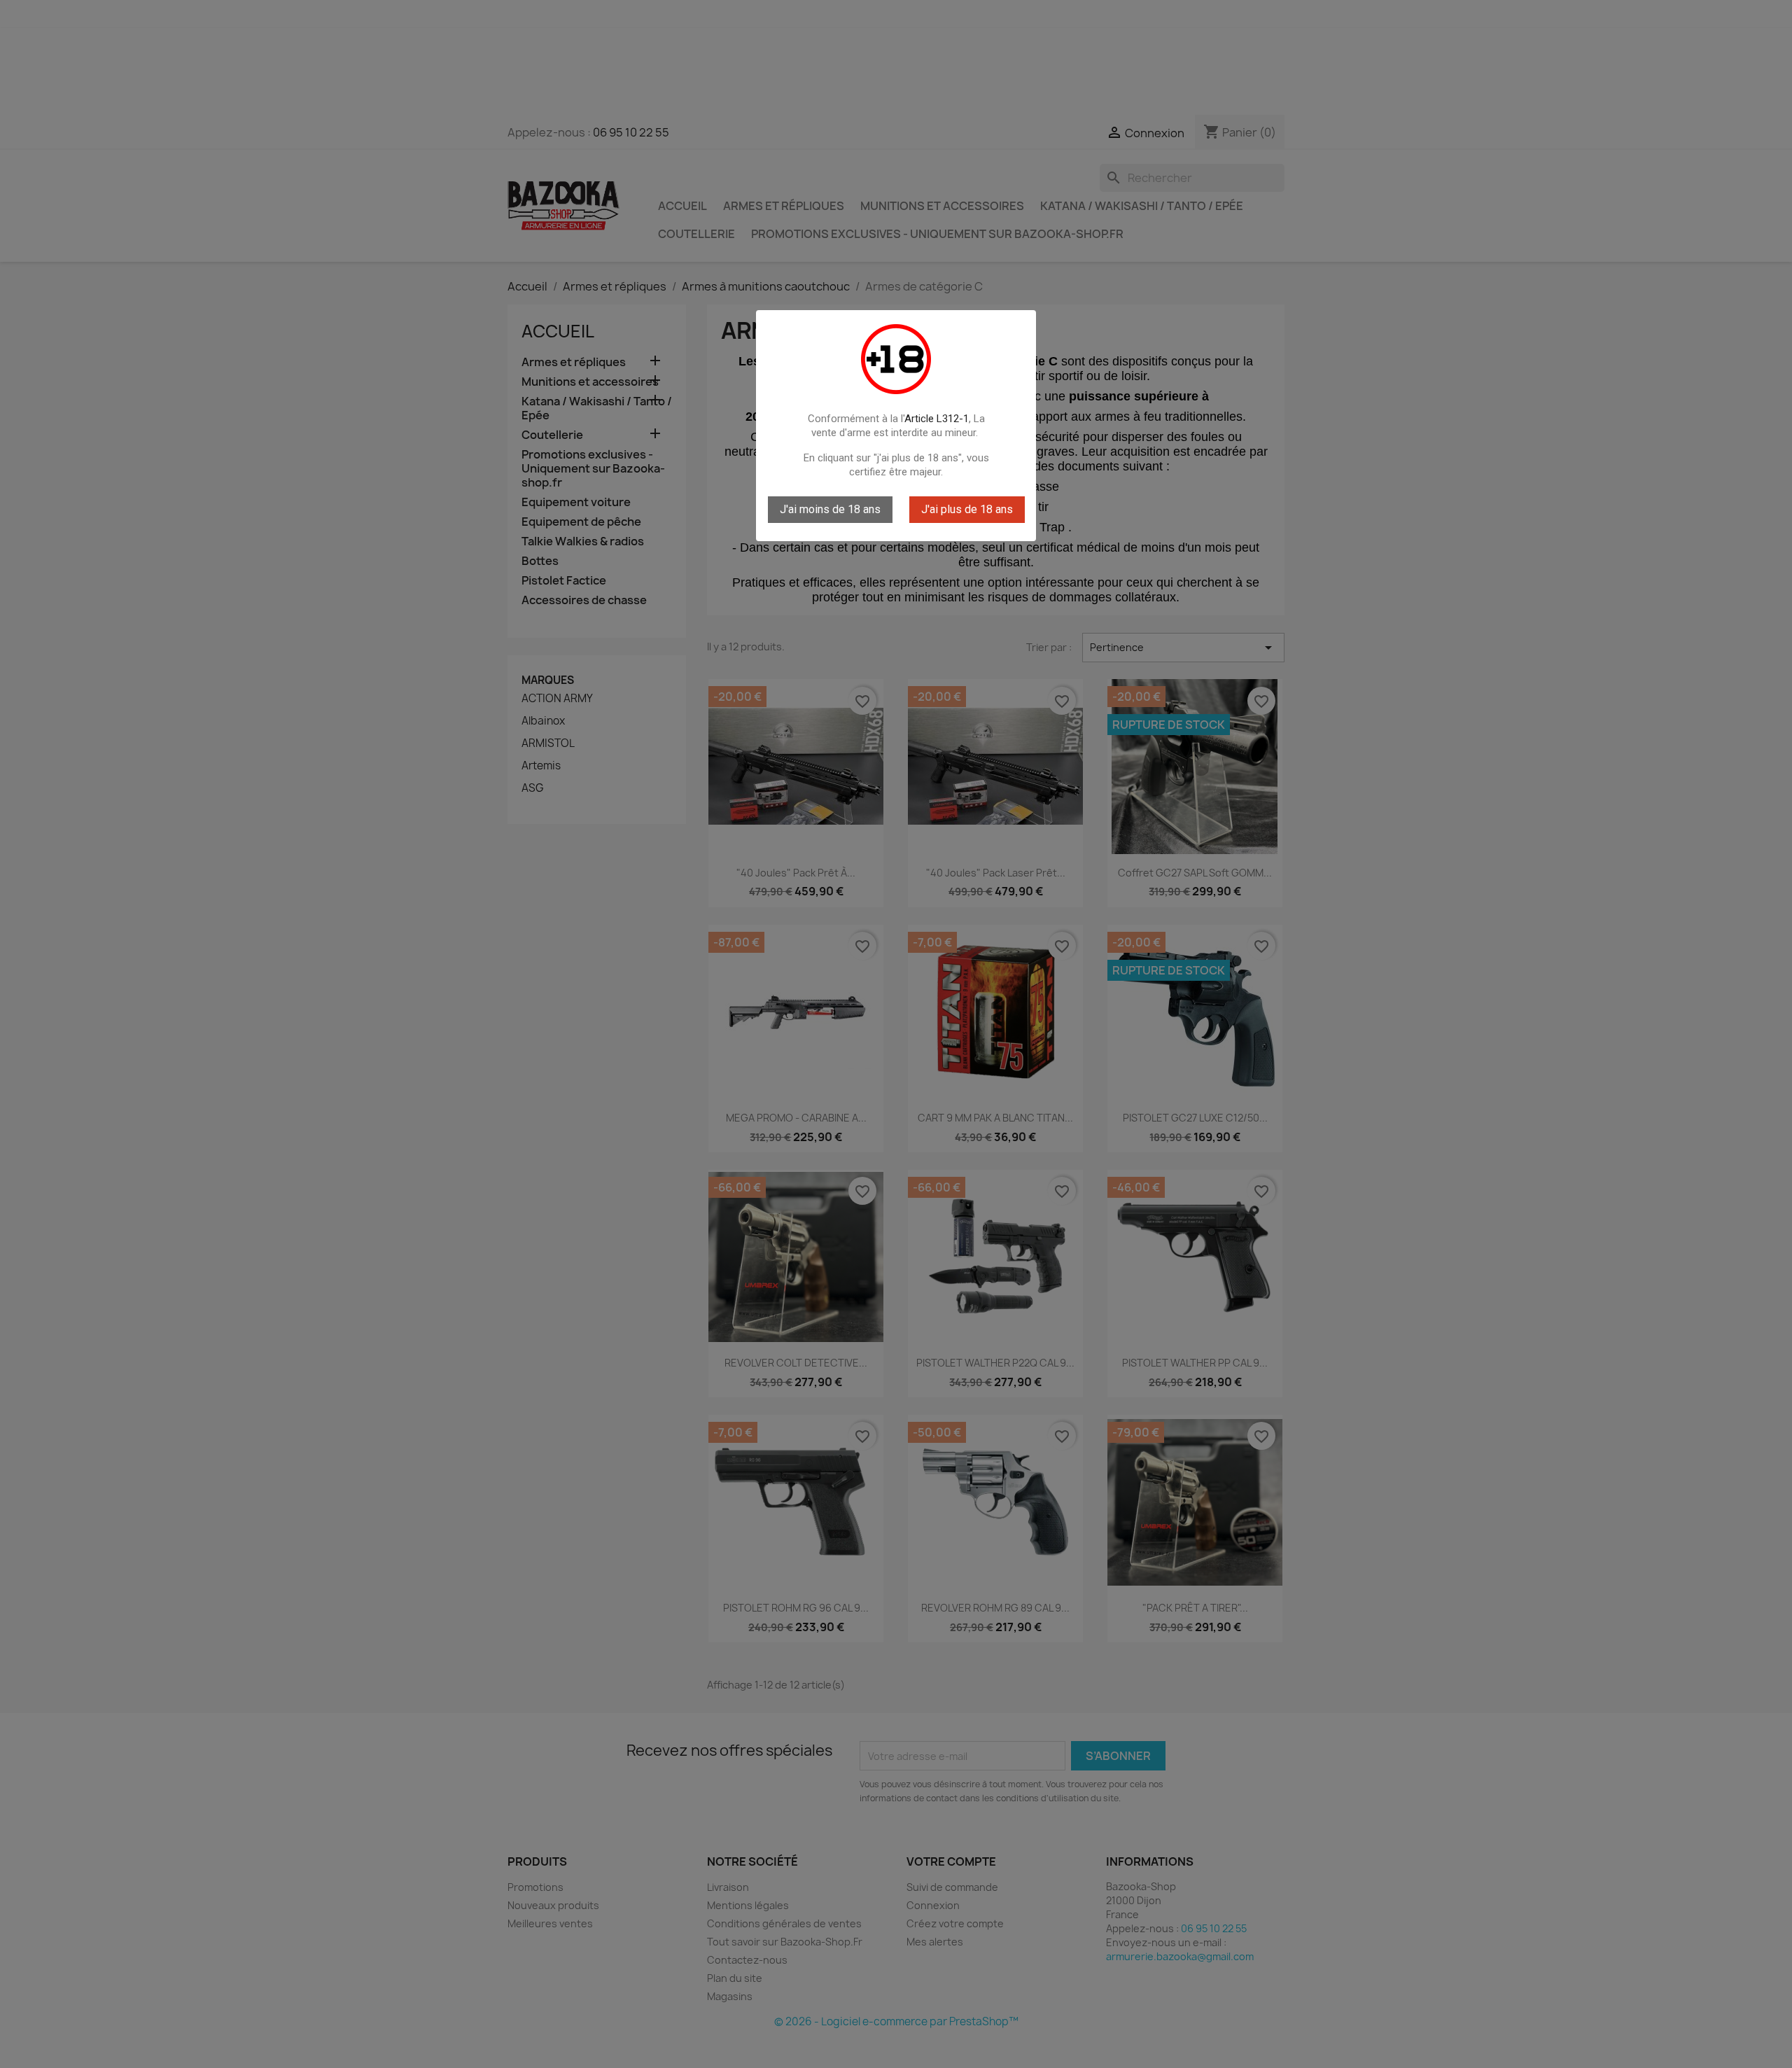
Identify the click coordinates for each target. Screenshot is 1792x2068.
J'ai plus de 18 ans (967, 509)
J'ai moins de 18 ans (830, 509)
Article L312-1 (937, 419)
